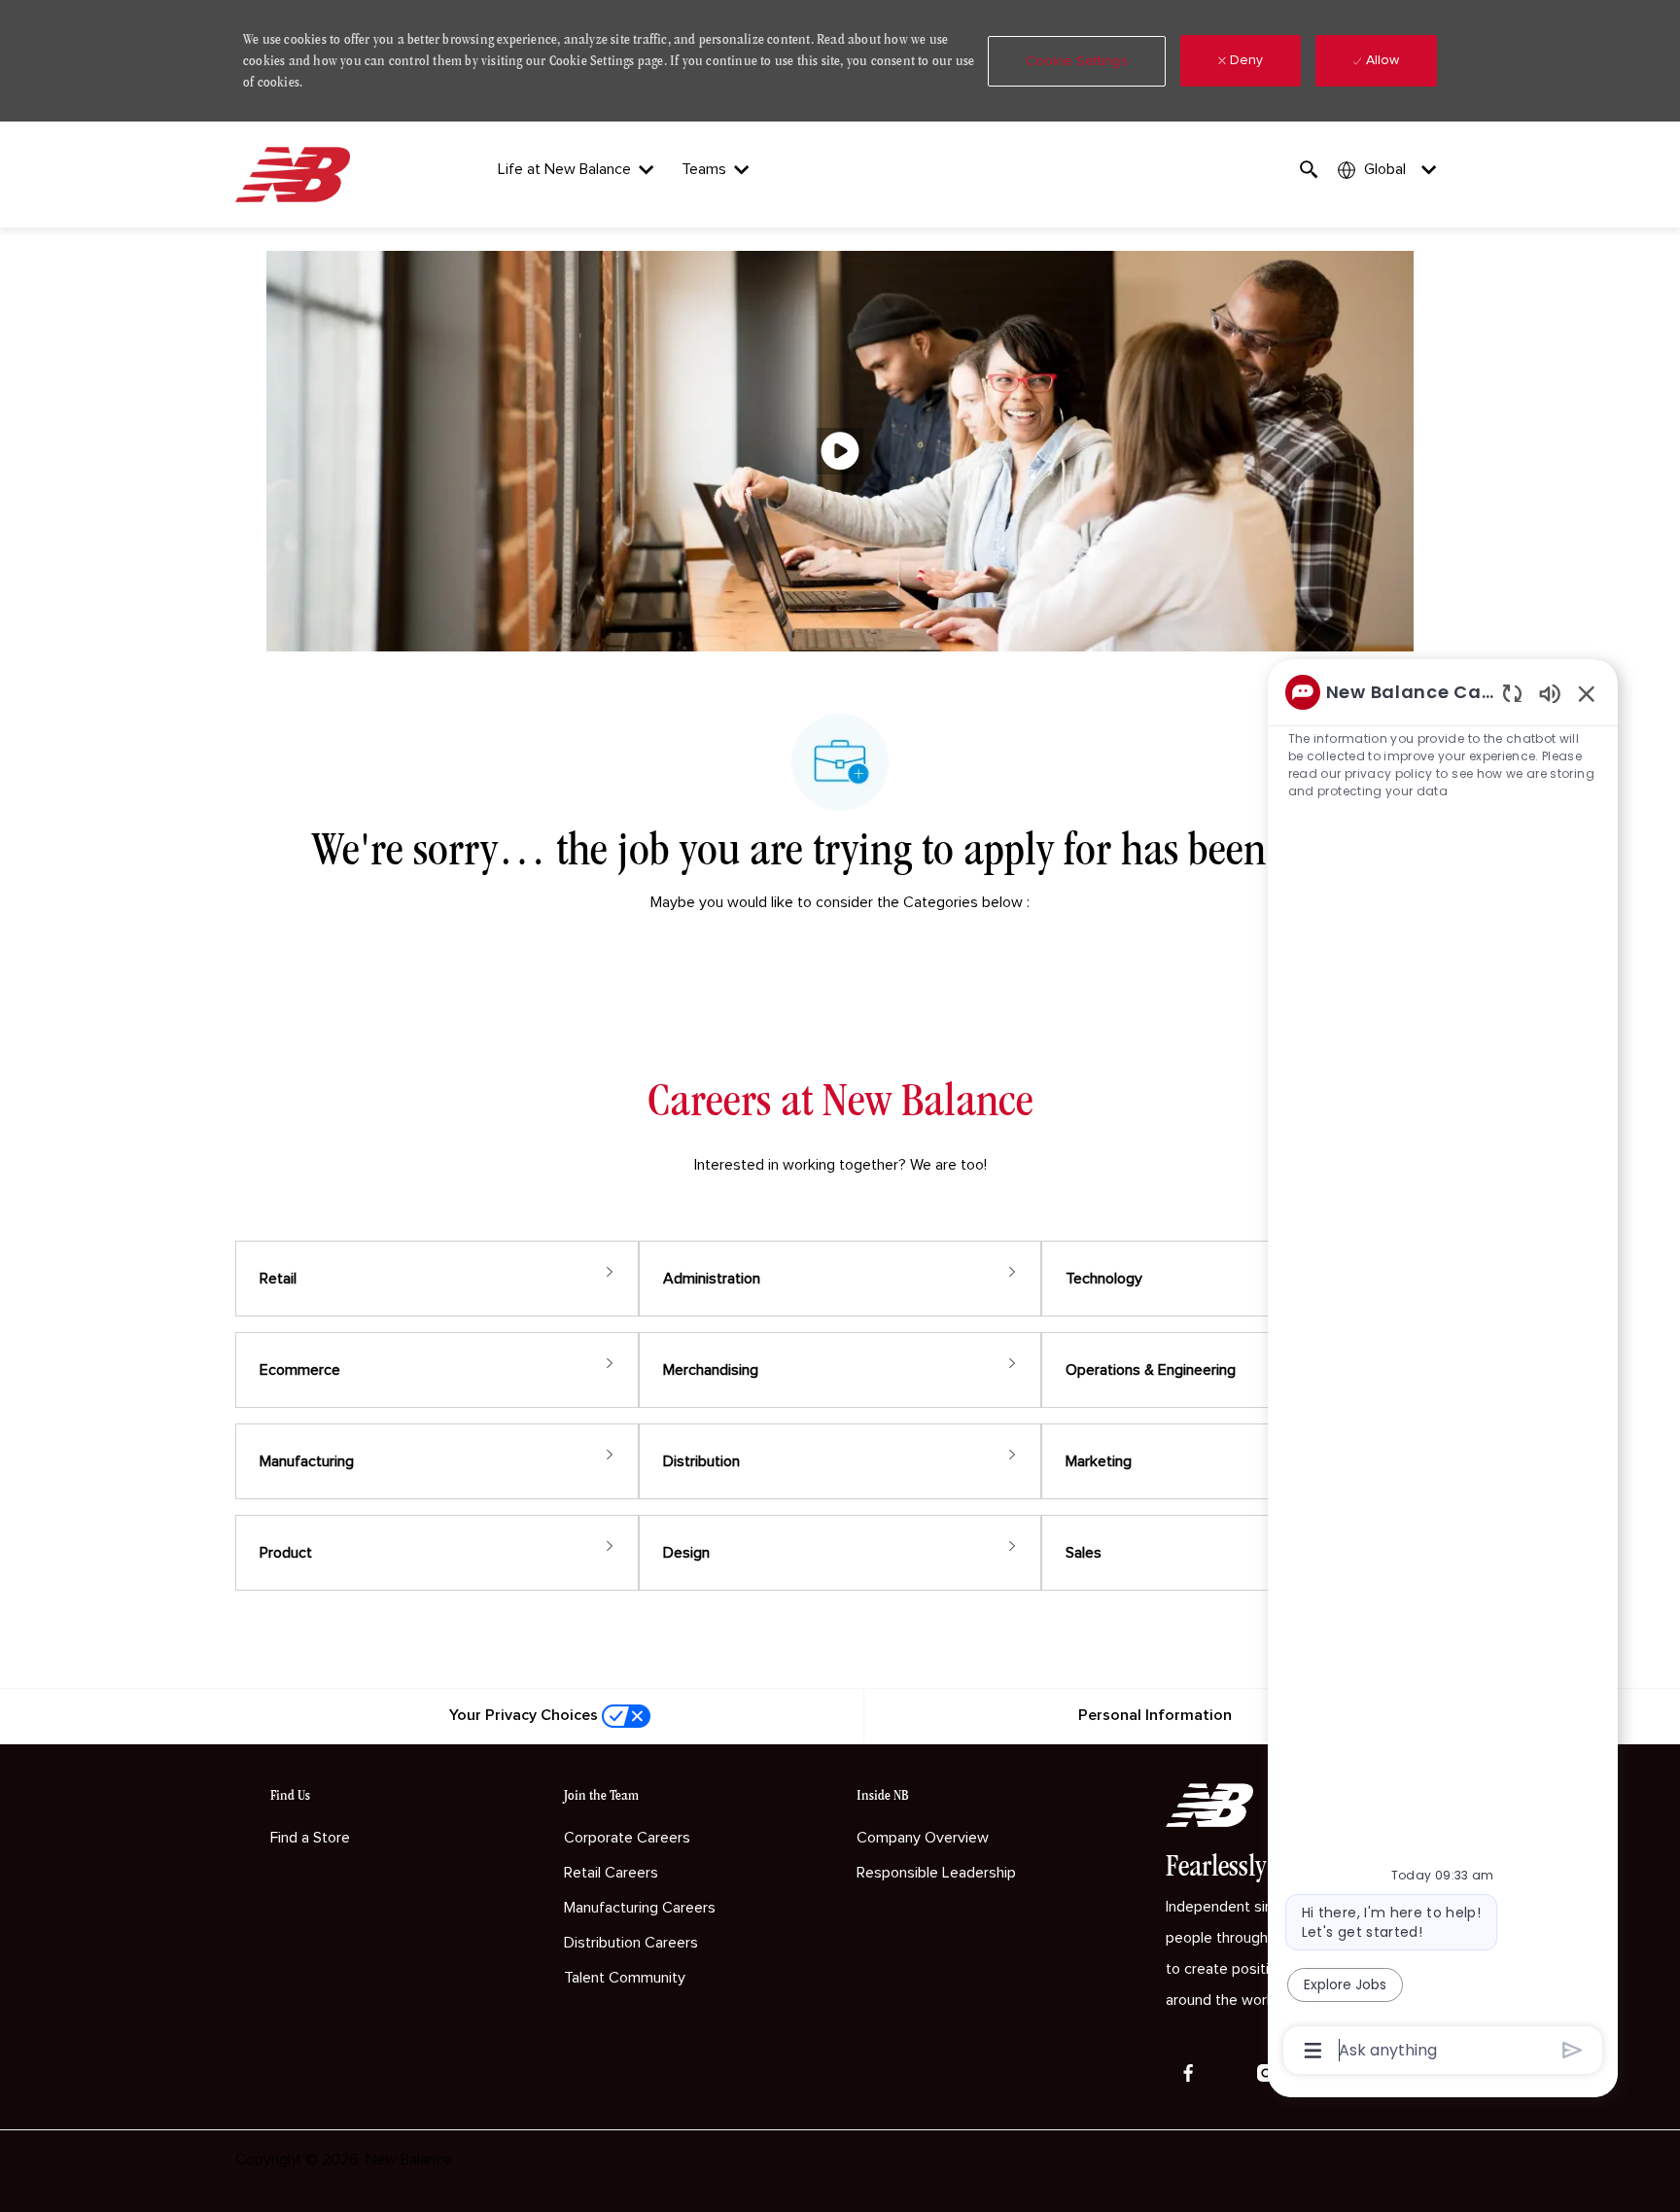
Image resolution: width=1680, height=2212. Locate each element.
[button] (1077, 61)
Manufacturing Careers (640, 1908)
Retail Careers (611, 1873)
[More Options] (1313, 2051)
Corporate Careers (627, 1838)
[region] (1443, 1369)
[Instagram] (1266, 2073)
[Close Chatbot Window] (1587, 693)
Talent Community (625, 1978)
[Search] (1309, 170)
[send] (1573, 2050)
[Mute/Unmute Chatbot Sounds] (1550, 693)
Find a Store (310, 1838)
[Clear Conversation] (1512, 693)
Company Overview (923, 1838)
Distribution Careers (631, 1943)
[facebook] (1188, 2073)
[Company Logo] (297, 175)
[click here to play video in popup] (840, 451)
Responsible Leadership (936, 1873)
